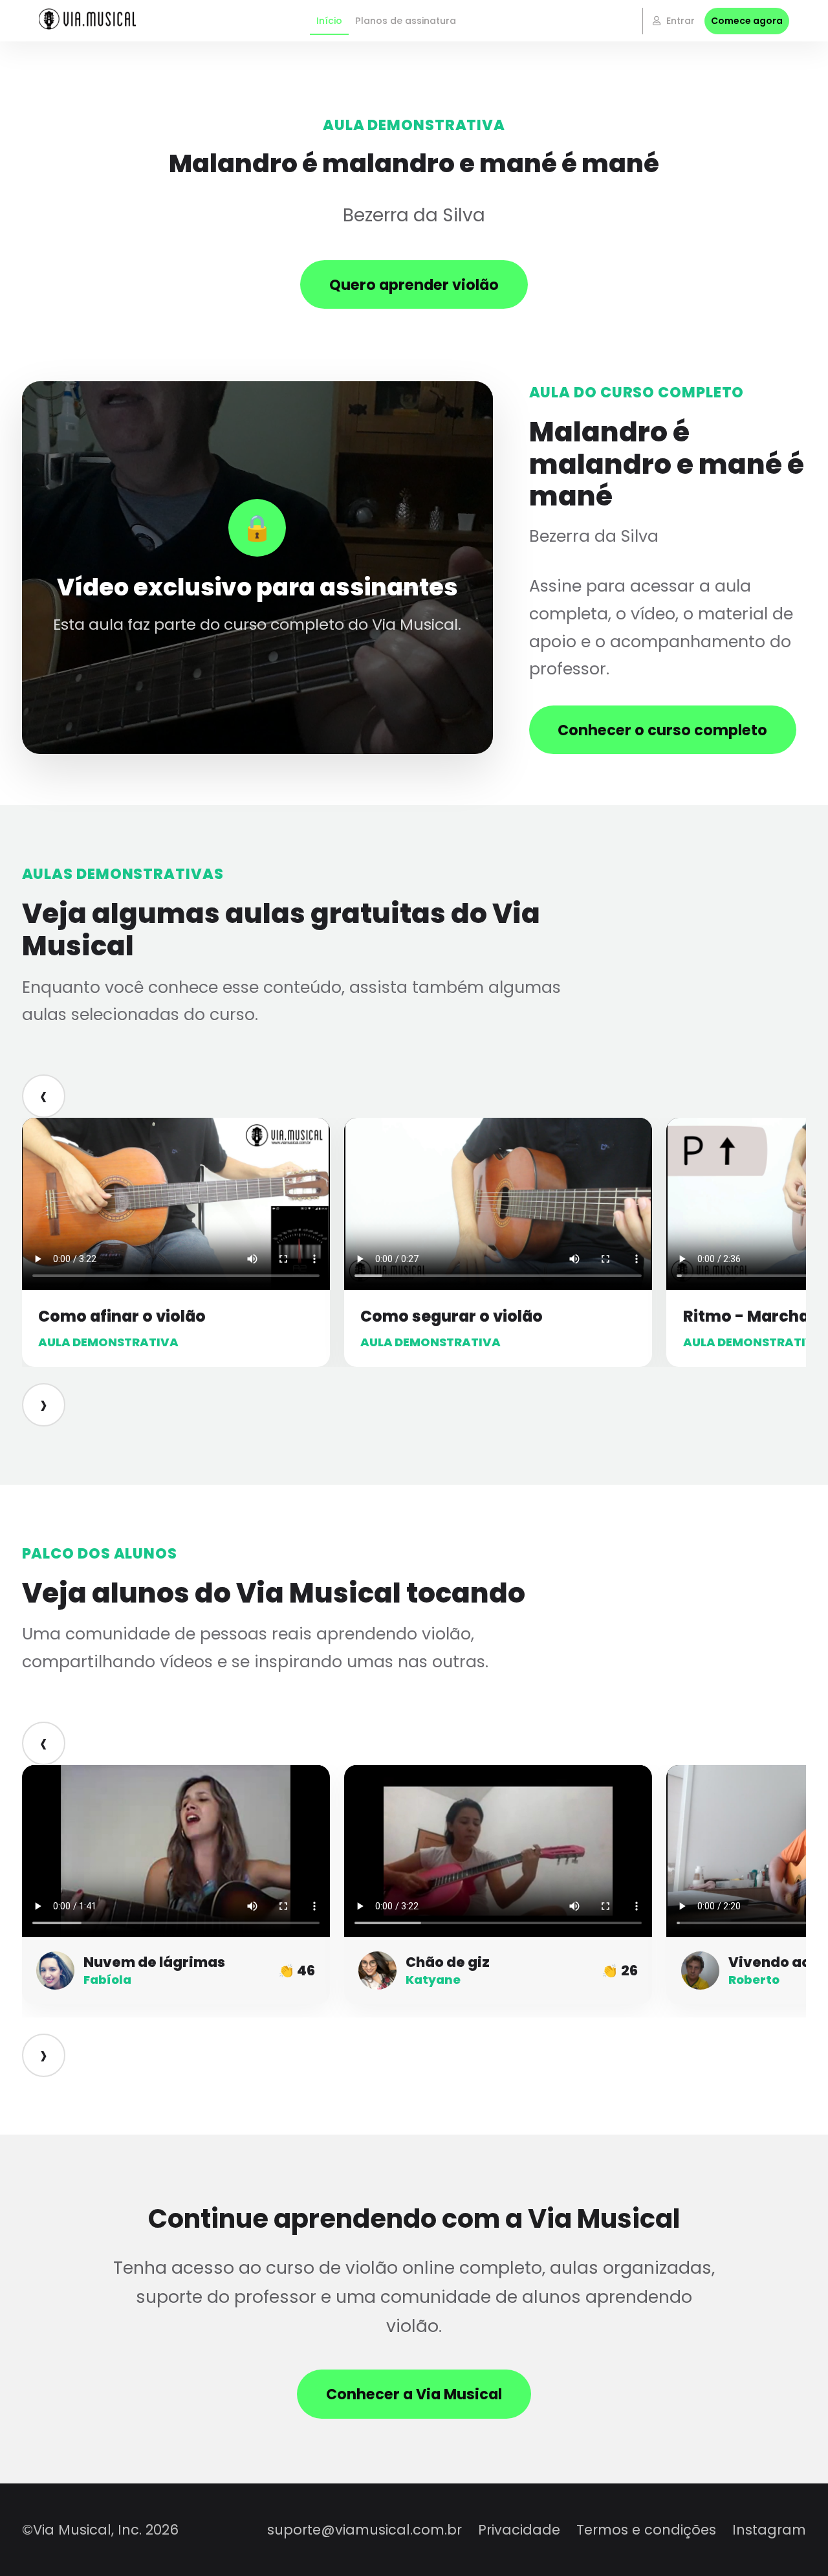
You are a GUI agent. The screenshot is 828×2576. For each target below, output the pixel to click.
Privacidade (519, 2530)
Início (329, 21)
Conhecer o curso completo (662, 730)
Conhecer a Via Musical (414, 2394)
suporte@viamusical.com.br (365, 2530)
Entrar (679, 21)
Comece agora (747, 21)
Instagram (769, 2530)
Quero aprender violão (414, 285)
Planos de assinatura (406, 21)
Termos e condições (646, 2530)
